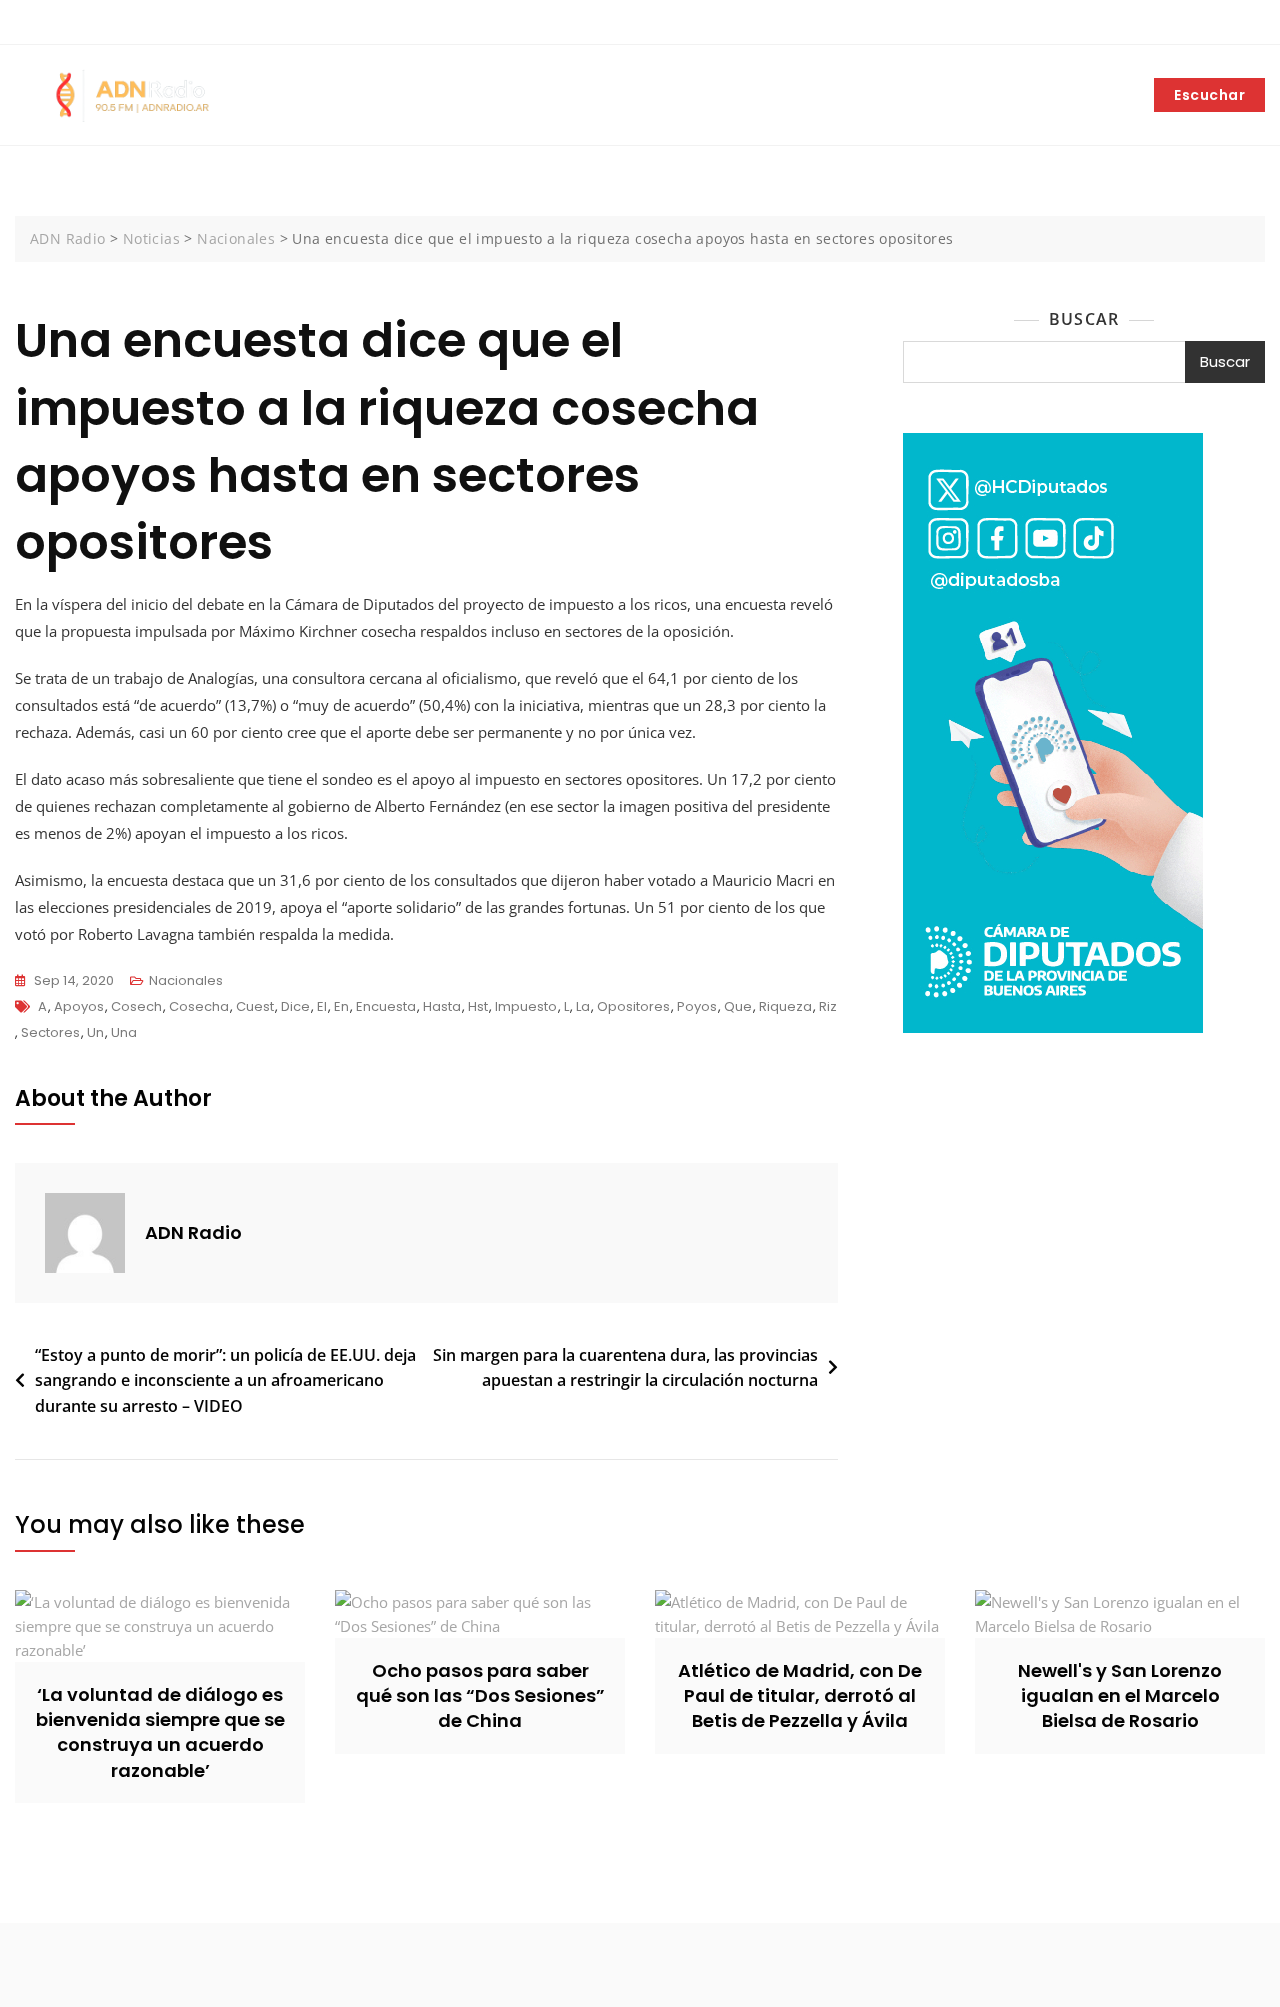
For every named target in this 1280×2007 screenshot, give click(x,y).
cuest (255, 1006)
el (322, 1006)
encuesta (386, 1006)
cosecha (199, 1006)
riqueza (785, 1006)
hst (478, 1006)
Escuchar (1209, 95)
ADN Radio (193, 1232)
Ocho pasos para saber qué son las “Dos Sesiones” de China (480, 1695)
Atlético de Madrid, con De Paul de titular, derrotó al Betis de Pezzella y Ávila (800, 1695)
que (738, 1006)
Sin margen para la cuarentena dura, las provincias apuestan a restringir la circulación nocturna (625, 1368)
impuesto (526, 1006)
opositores (633, 1006)
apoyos (79, 1006)
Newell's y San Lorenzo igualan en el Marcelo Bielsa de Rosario (1120, 1695)
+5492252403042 (83, 23)
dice (295, 1006)
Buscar (1084, 319)
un (95, 1032)
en (341, 1006)
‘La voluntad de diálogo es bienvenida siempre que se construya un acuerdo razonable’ (160, 1732)
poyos (697, 1006)
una (124, 1032)
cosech (136, 1006)
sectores (50, 1032)
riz (828, 1006)
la (583, 1006)
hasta (442, 1006)
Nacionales (186, 980)
